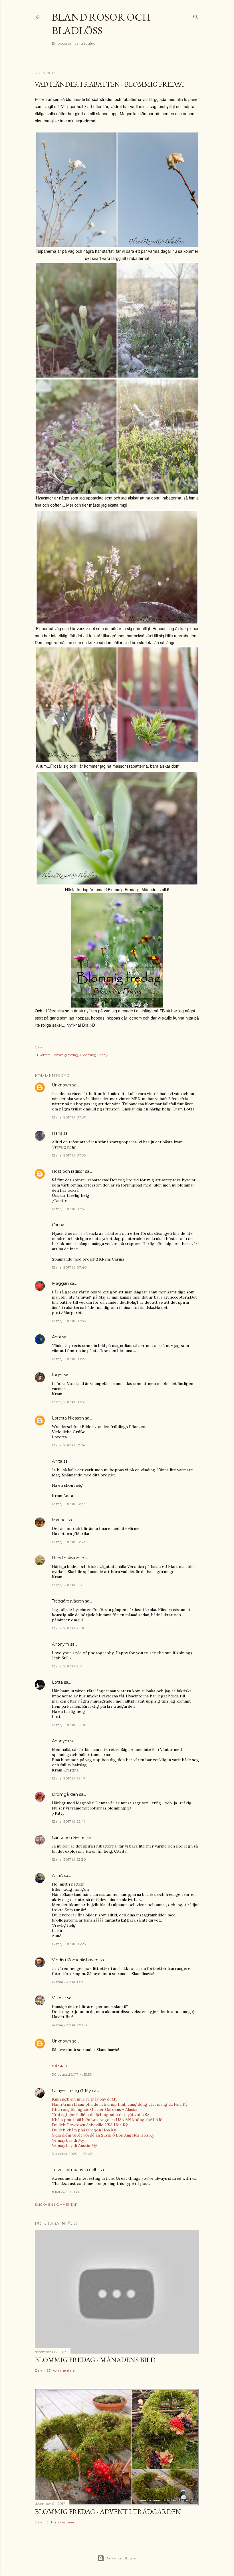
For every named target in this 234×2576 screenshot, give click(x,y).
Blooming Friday (94, 1055)
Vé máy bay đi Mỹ (68, 2140)
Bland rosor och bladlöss (101, 24)
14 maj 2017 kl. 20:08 (69, 2025)
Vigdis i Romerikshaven (75, 1960)
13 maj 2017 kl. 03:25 (69, 1944)
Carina (58, 1225)
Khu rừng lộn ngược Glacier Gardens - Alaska (95, 2109)
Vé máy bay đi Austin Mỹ (74, 2145)
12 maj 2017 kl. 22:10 (68, 1778)
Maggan (60, 1283)
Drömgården (65, 1794)
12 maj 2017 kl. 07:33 (69, 1155)
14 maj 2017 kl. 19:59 (68, 1982)
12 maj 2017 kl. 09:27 (69, 1359)
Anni (56, 1337)
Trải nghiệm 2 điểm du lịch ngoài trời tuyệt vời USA (101, 2115)
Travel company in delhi (75, 2170)
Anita (57, 1461)
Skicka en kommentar (56, 2204)
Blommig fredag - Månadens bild (95, 2360)
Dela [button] (39, 1047)
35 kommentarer (60, 2522)
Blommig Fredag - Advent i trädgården (108, 2512)
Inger (57, 1375)
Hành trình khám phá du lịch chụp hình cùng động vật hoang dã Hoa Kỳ (120, 2104)
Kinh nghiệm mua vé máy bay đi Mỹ (85, 2099)
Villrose (59, 1998)
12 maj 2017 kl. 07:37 (69, 1209)
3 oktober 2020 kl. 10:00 (72, 2154)
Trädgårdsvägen (68, 1601)
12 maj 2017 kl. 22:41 (68, 1821)
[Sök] (196, 16)
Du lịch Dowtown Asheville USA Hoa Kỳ (90, 2125)
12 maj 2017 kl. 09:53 (69, 1402)
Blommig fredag (64, 1055)
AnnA (57, 1876)
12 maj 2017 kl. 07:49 (69, 1321)
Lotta (57, 1682)
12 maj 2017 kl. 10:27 (68, 1504)
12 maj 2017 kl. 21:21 (68, 1666)
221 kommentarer (61, 2370)
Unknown (61, 1085)
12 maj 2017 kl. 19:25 (68, 1585)
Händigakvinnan (68, 1558)
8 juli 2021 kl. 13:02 (67, 2192)
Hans (57, 1133)
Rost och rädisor (68, 1171)
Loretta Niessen (68, 1418)
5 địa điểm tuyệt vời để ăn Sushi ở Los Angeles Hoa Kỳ (103, 2135)
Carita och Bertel (69, 1838)
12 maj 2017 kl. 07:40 (69, 1267)
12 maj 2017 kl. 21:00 (69, 1628)
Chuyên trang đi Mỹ (71, 2091)
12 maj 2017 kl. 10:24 (69, 1445)
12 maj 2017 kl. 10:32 (68, 1542)
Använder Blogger (122, 2558)
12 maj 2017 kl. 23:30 (69, 1859)
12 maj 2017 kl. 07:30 (69, 1117)
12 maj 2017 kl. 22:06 (69, 1725)
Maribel (59, 1520)
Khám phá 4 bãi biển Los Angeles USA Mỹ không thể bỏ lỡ (107, 2120)
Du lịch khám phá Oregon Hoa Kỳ (84, 2130)
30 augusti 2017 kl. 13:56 (72, 2074)
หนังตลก (59, 2066)
